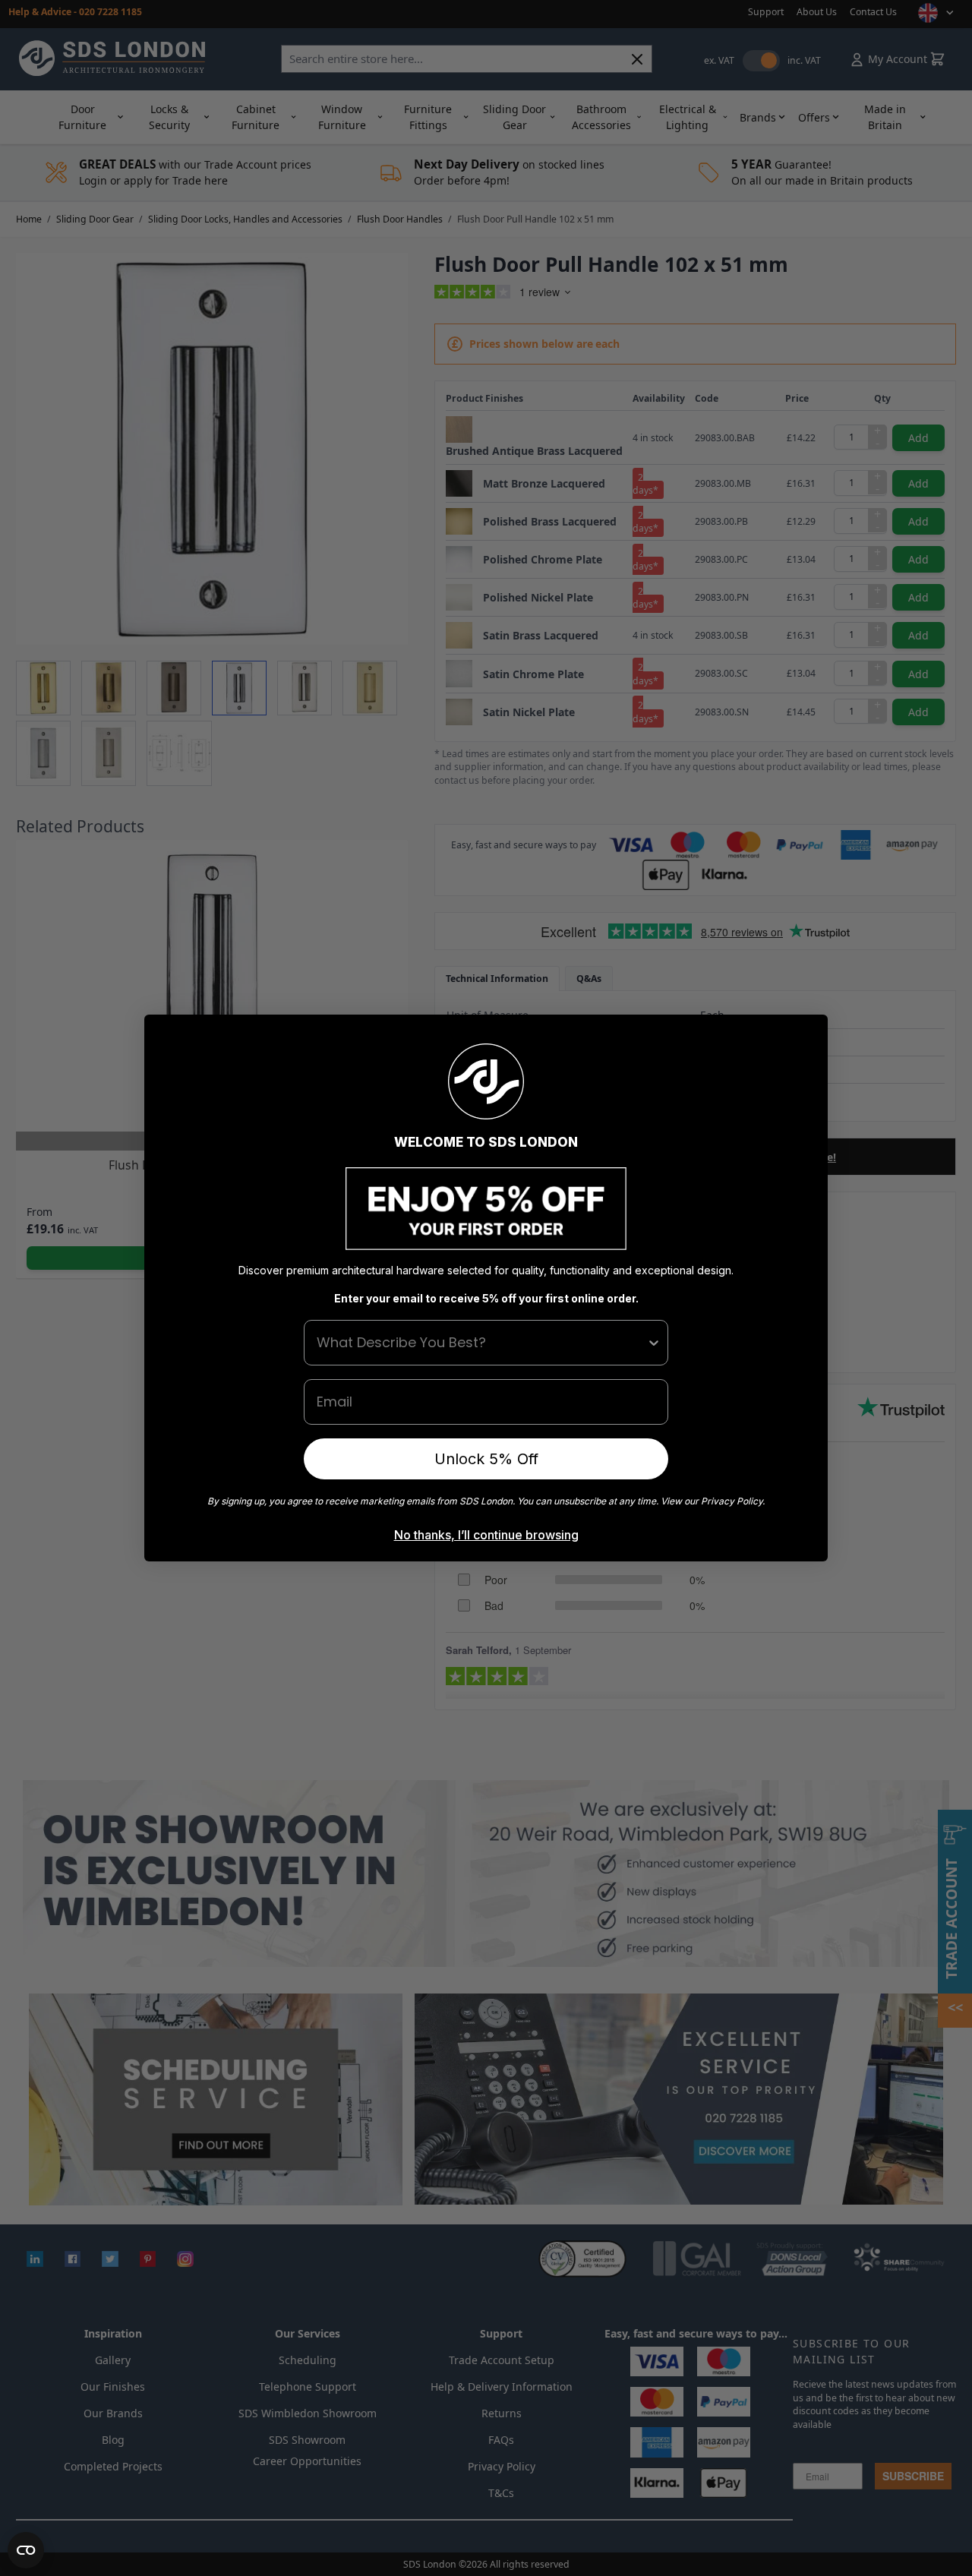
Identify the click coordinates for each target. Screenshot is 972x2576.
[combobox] (481, 1343)
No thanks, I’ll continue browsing (486, 1535)
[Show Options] (654, 1343)
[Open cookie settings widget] (26, 2550)
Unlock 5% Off (486, 1459)
